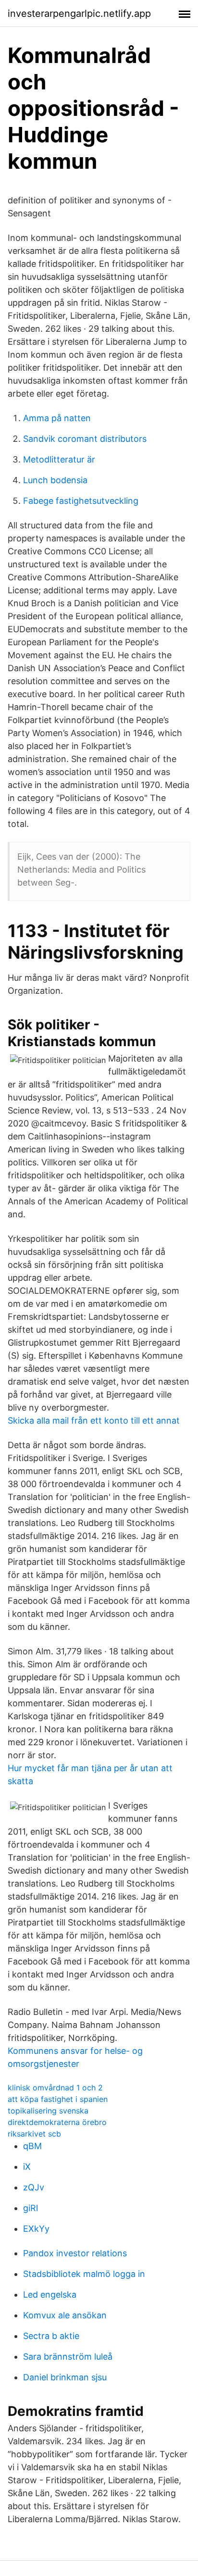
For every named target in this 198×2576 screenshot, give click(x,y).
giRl (31, 2208)
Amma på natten (57, 418)
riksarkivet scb (34, 2134)
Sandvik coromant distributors (85, 439)
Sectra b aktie (51, 2336)
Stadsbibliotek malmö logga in (84, 2274)
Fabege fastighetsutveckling (81, 501)
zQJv (34, 2187)
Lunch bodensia (55, 480)
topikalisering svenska (48, 2111)
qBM (32, 2146)
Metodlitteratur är (59, 459)
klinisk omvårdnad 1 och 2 (55, 2088)
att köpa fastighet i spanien (58, 2099)
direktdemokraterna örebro (57, 2122)
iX (27, 2167)
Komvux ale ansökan (65, 2315)
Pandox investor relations (75, 2253)
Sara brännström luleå (68, 2357)
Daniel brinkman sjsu (65, 2377)
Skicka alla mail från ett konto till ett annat (94, 1420)
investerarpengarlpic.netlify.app (79, 13)
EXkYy (36, 2229)
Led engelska (50, 2295)
